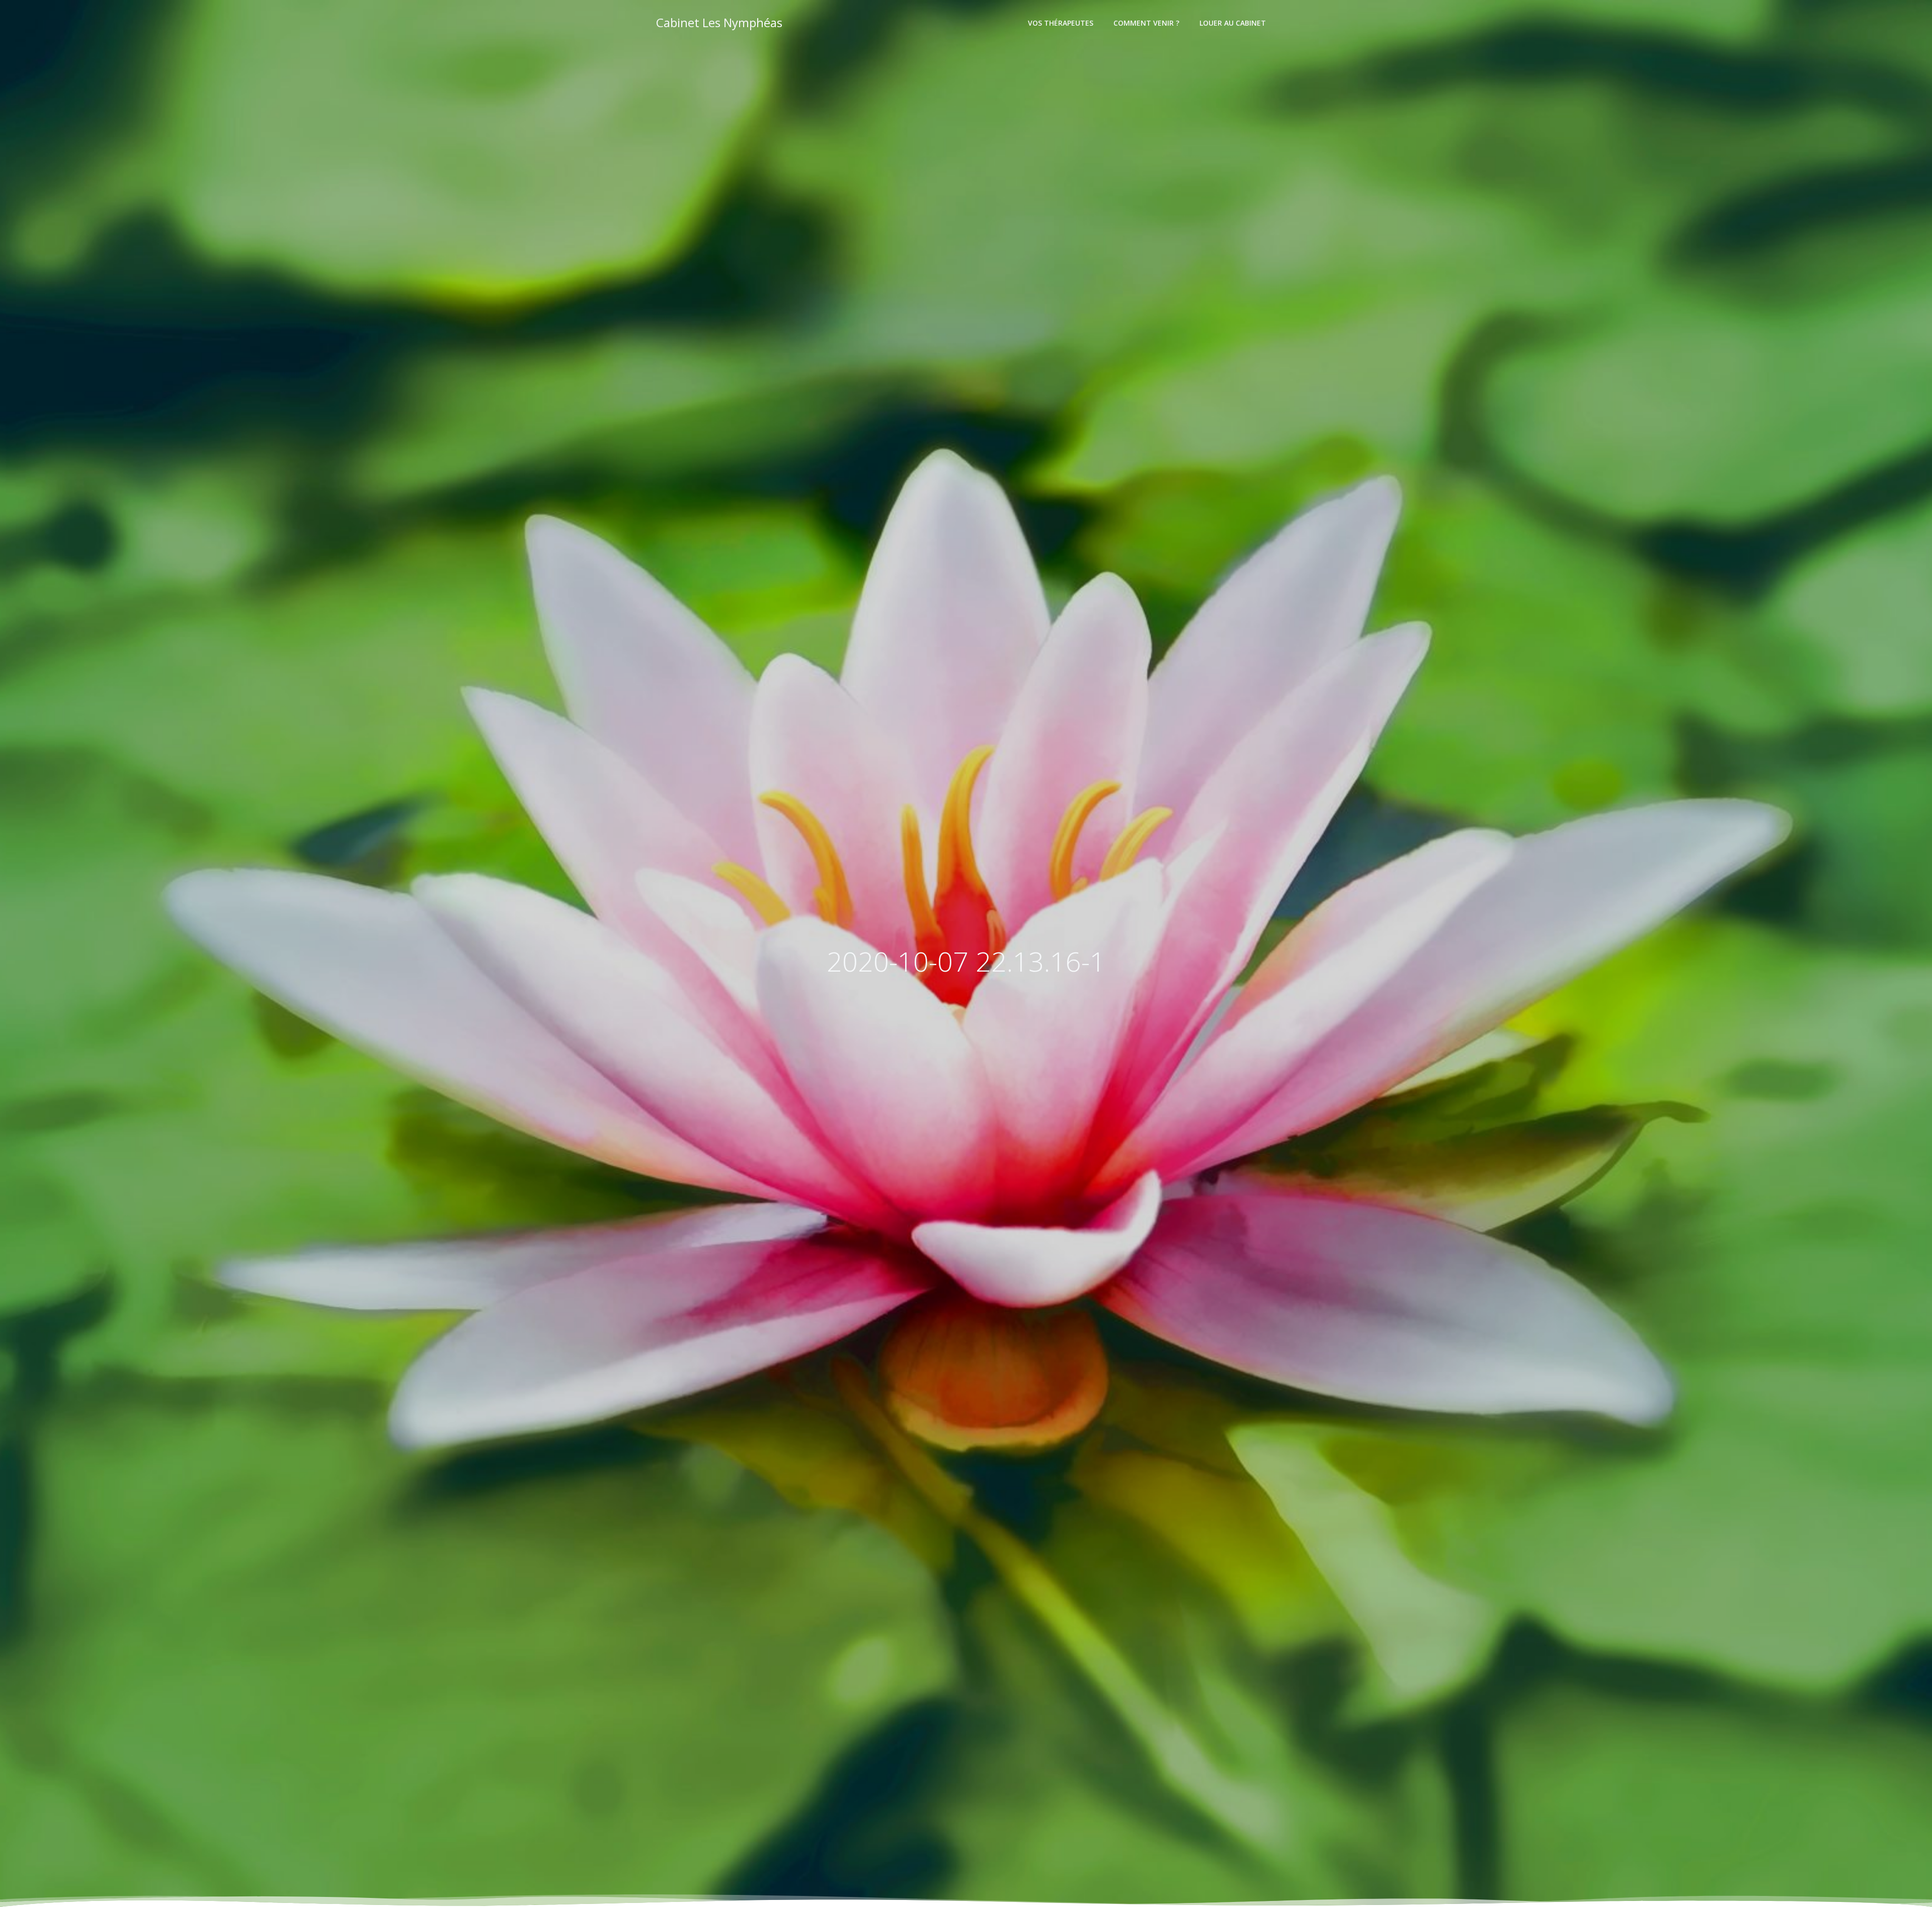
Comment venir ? (1146, 23)
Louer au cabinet (1233, 23)
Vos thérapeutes (1061, 23)
